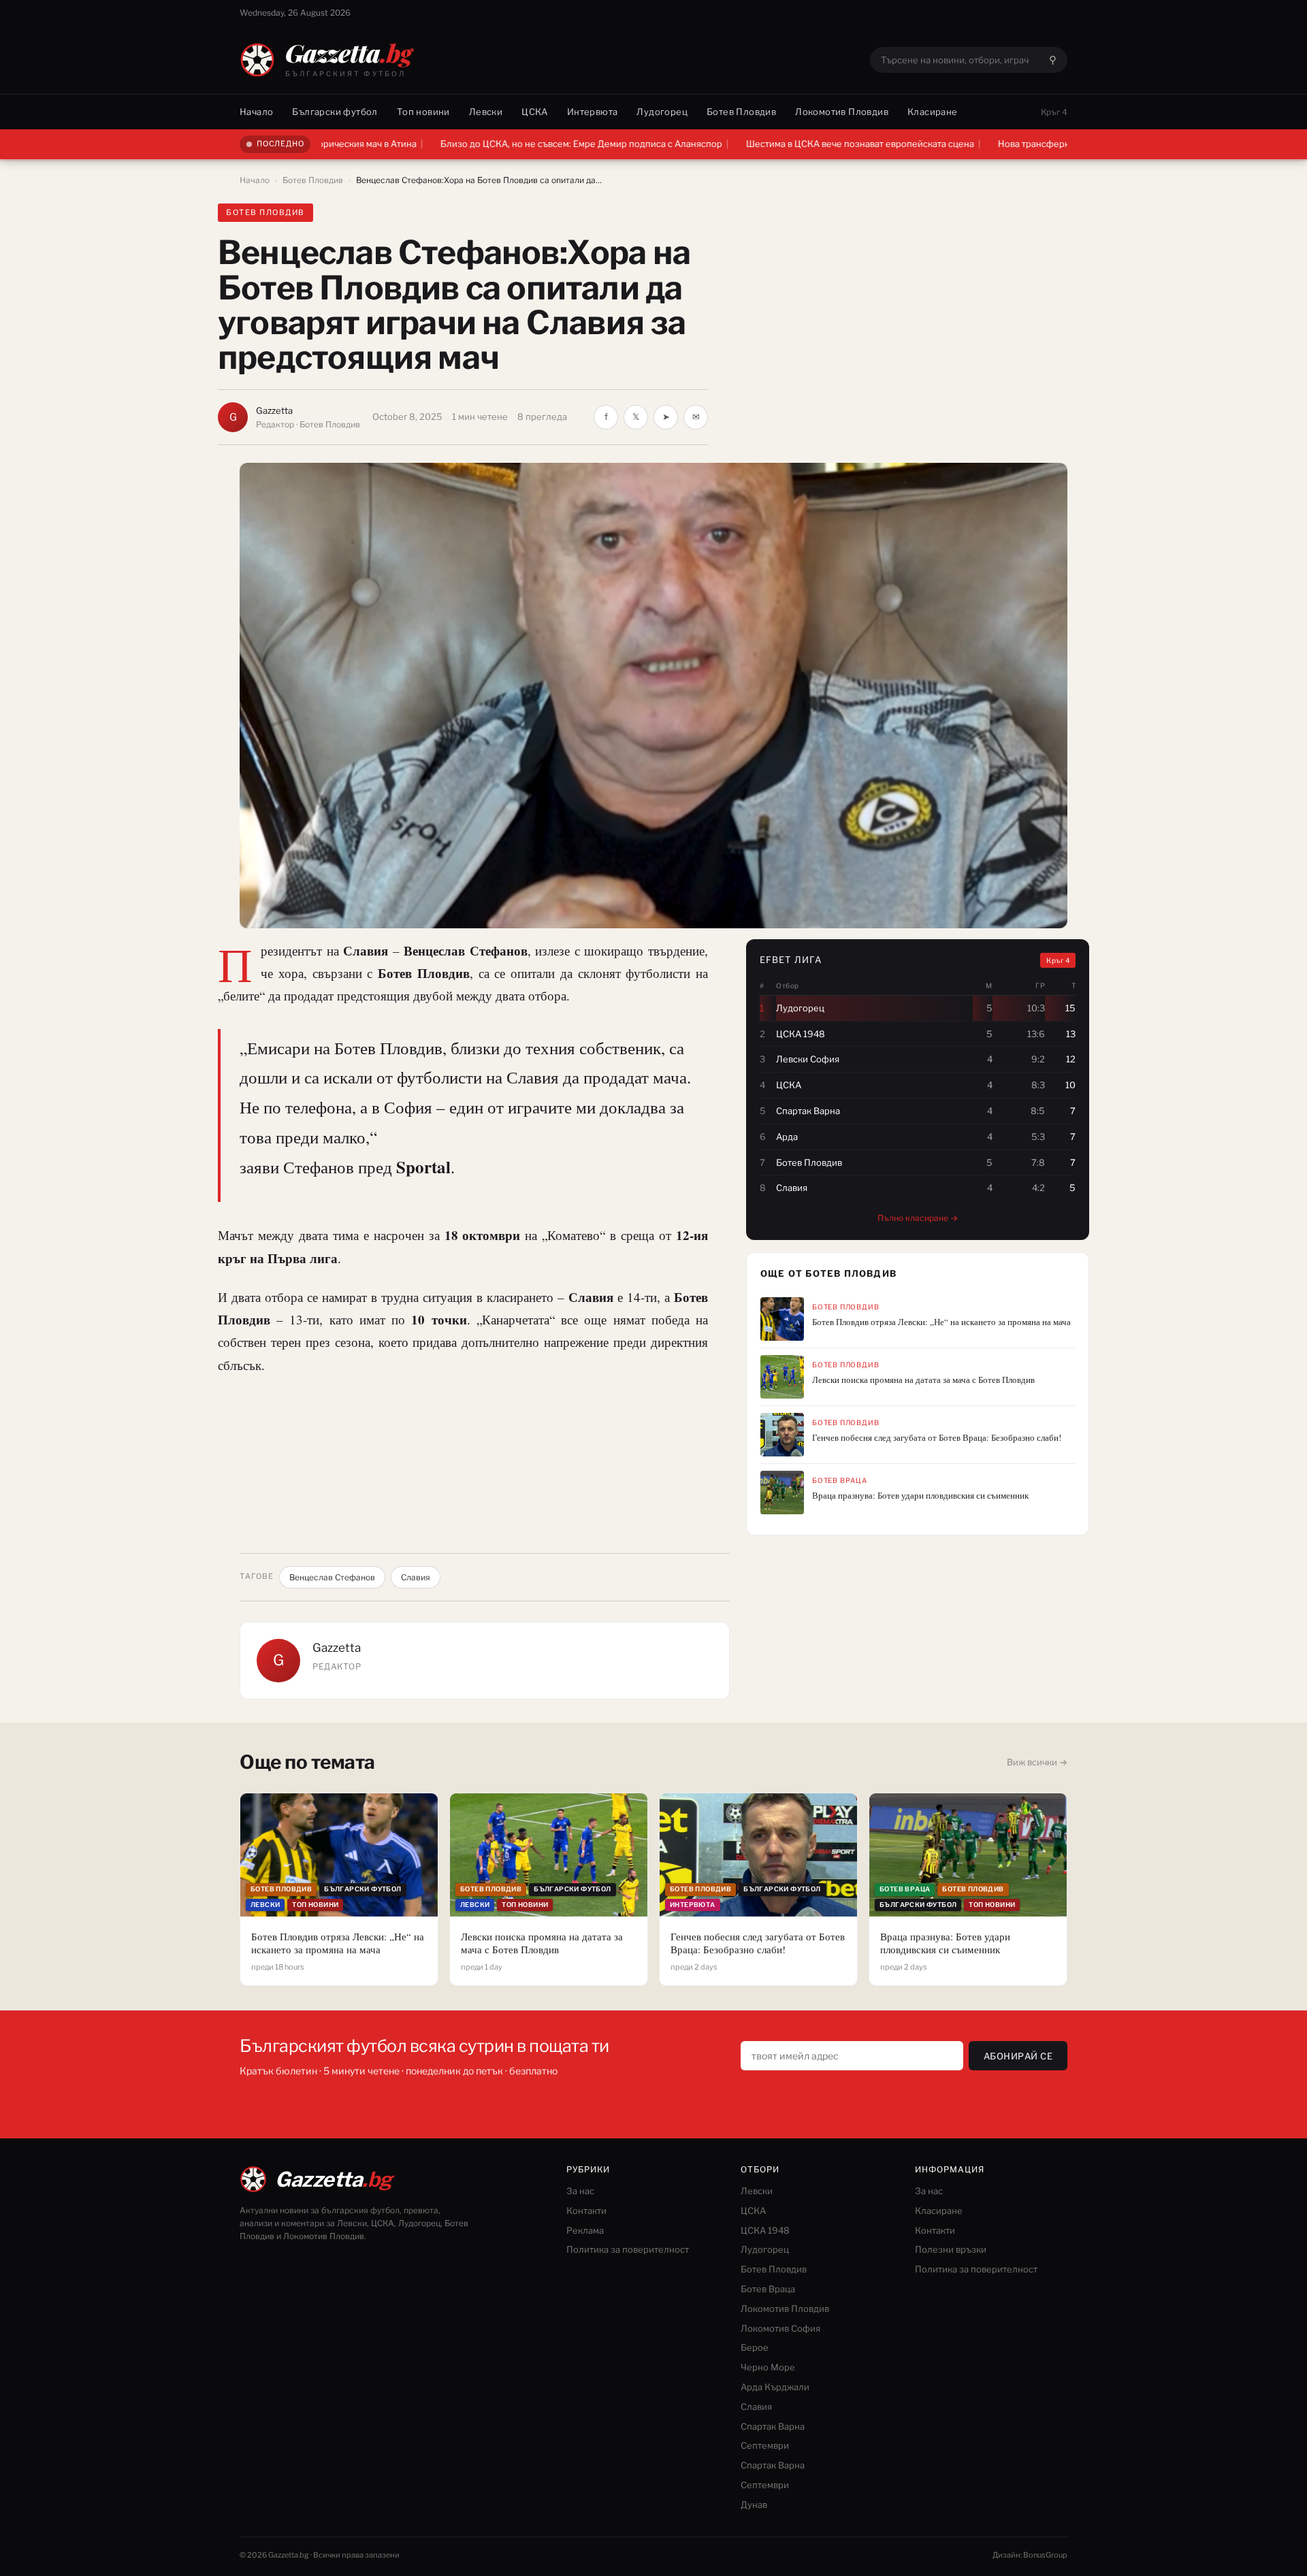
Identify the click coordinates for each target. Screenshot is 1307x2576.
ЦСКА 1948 (765, 2230)
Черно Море (768, 2367)
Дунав (754, 2505)
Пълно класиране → (918, 1218)
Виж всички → (1037, 1762)
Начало (256, 112)
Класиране (933, 112)
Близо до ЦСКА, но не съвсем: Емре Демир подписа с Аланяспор (466, 144)
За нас (580, 2191)
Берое (755, 2347)
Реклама (585, 2230)
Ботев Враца (840, 1480)
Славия (416, 1577)
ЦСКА (535, 112)
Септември (765, 2445)
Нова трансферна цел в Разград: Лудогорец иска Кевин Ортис (1018, 144)
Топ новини (423, 112)
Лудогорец (662, 112)
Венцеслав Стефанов (332, 1577)
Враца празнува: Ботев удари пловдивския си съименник (920, 1496)
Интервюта (593, 112)
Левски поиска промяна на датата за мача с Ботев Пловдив (923, 1380)
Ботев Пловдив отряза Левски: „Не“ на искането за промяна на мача (941, 1322)
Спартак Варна (773, 2426)
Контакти (586, 2211)
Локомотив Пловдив (842, 112)
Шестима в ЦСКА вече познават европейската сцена (744, 144)
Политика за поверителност (628, 2249)
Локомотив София (780, 2328)
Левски (486, 112)
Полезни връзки (951, 2249)
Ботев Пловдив (741, 112)
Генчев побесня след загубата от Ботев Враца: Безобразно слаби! (937, 1438)
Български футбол (335, 112)
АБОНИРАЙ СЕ (1018, 2056)
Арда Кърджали (775, 2387)
